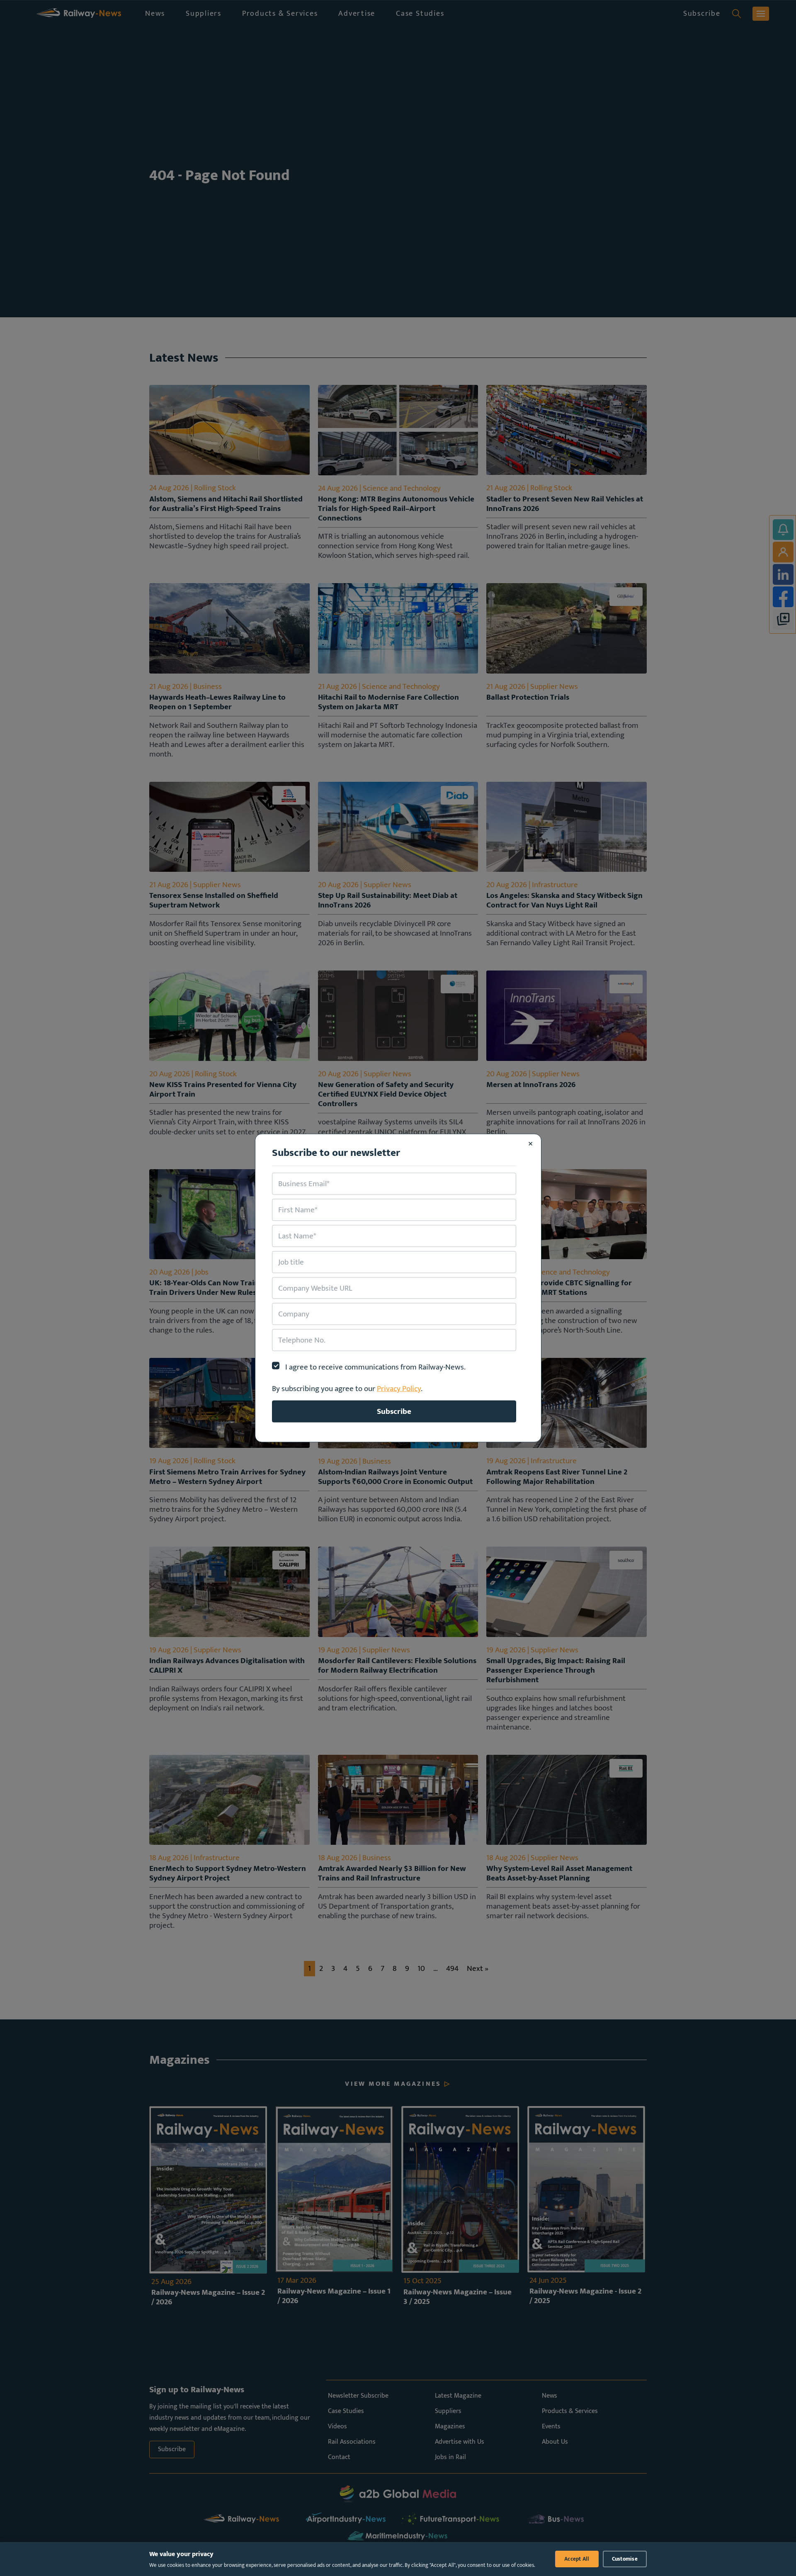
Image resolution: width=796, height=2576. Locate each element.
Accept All (577, 2559)
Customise (625, 2559)
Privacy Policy (399, 1389)
